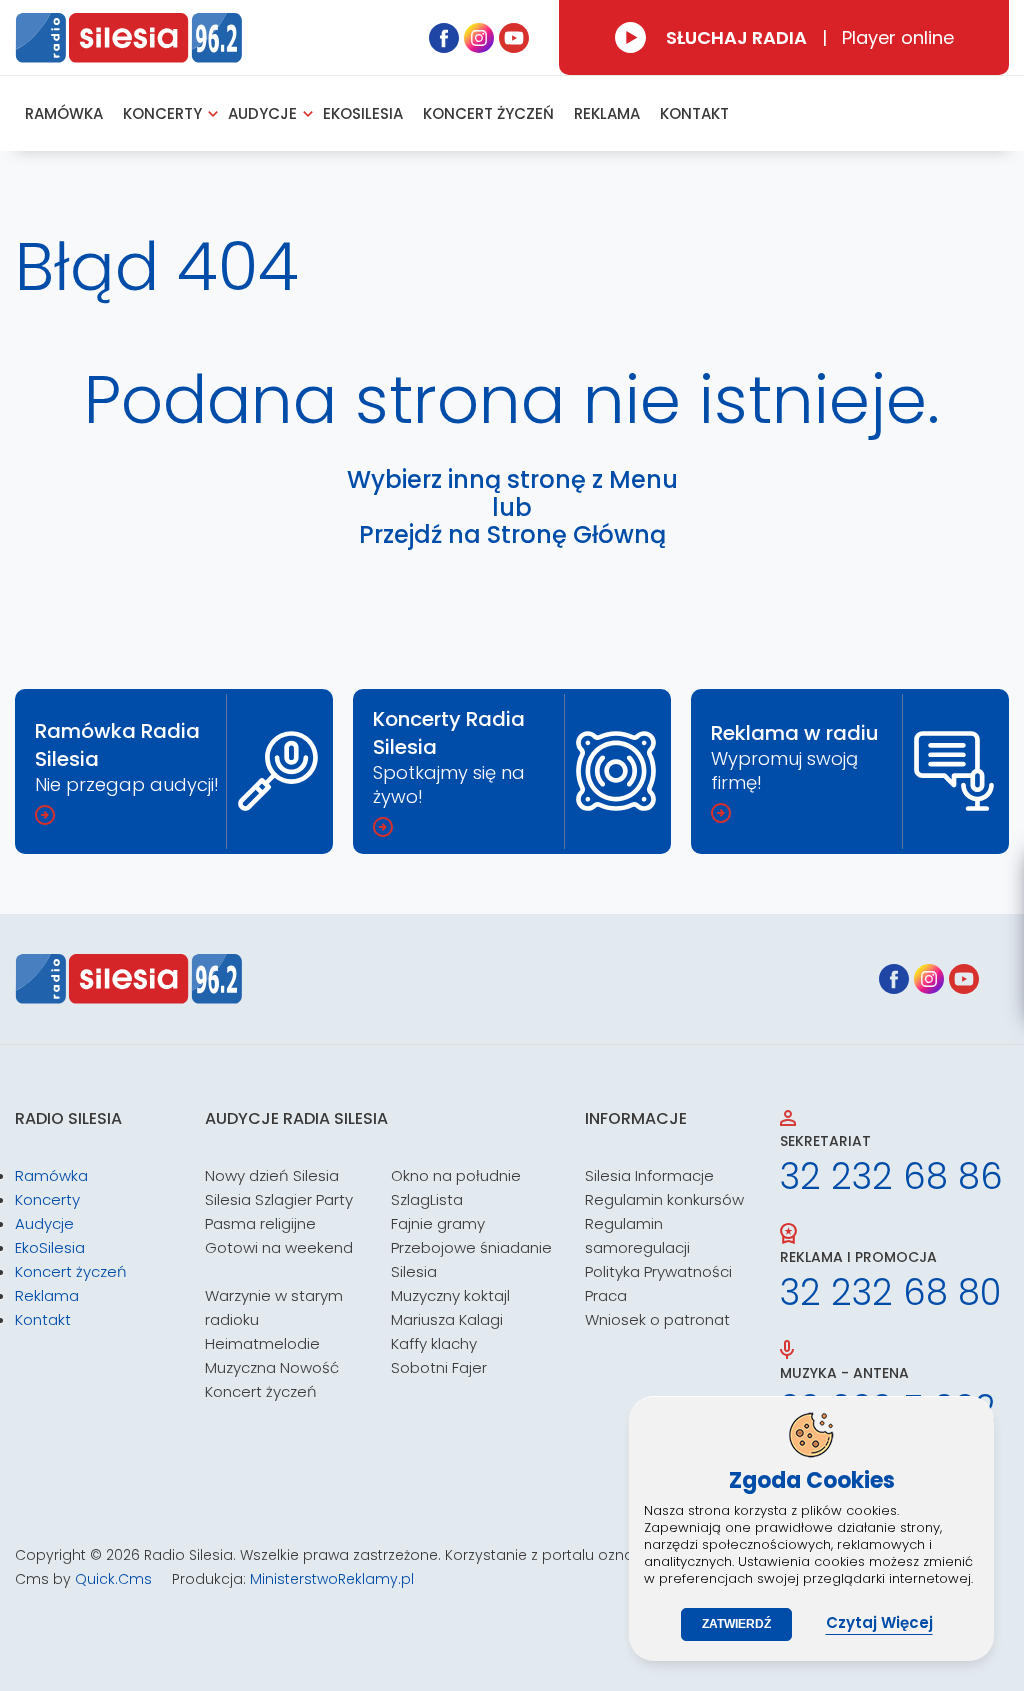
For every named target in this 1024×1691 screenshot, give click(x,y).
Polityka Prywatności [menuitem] (658, 1271)
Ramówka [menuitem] (64, 113)
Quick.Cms (113, 1579)
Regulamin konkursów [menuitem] (664, 1199)
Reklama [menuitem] (607, 113)
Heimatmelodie (262, 1343)
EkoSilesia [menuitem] (363, 113)
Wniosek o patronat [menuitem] (657, 1319)
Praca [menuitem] (606, 1295)
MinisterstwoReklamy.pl (332, 1579)
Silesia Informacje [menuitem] (649, 1175)
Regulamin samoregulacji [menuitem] (637, 1235)
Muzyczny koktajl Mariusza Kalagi (450, 1307)
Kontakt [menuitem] (694, 113)
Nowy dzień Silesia (272, 1175)
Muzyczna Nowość (272, 1367)
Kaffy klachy (434, 1343)
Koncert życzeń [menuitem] (488, 113)
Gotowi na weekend (279, 1247)
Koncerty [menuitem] (162, 113)
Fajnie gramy (438, 1223)
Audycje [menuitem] (262, 113)
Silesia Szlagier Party (279, 1199)
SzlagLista (427, 1199)
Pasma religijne (260, 1223)
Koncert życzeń (261, 1391)
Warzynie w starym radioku (274, 1307)
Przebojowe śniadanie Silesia (471, 1259)
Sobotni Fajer (439, 1367)
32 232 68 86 (891, 1177)
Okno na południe (456, 1175)
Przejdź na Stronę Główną (512, 535)
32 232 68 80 (890, 1293)
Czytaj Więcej (879, 1622)
